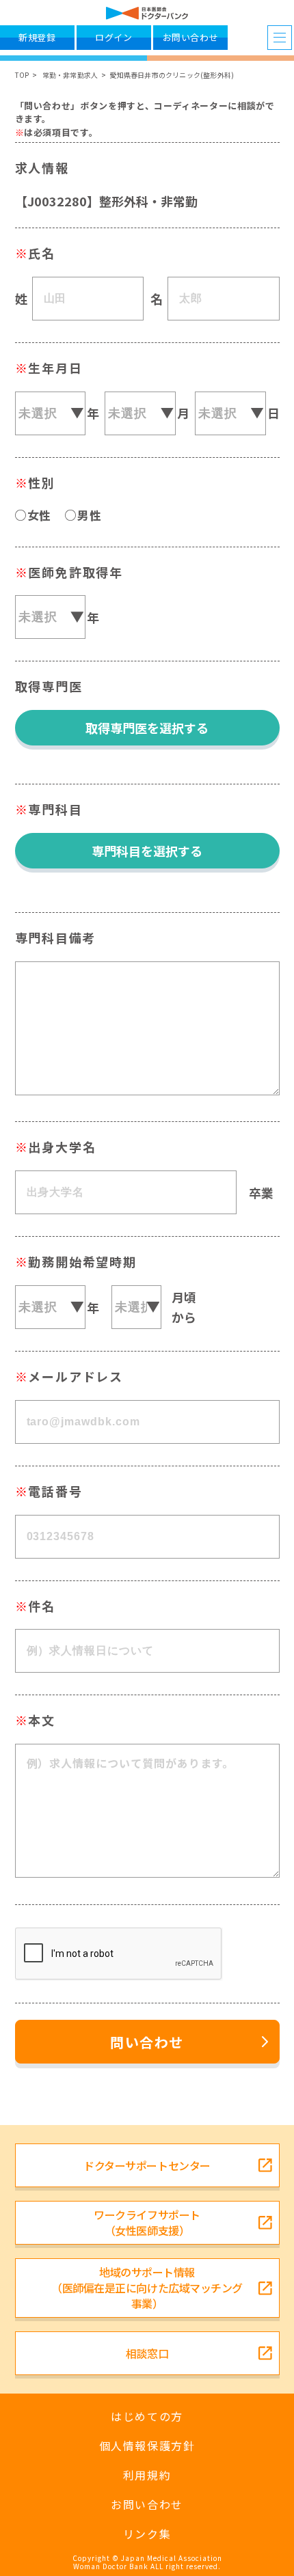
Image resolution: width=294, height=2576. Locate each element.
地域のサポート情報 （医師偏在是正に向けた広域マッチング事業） (147, 2288)
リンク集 (147, 2534)
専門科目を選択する (147, 851)
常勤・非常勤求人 (70, 75)
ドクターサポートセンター (147, 2165)
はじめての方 (147, 2416)
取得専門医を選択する (147, 728)
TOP (22, 75)
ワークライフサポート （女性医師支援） (147, 2222)
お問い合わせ (147, 2505)
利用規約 (147, 2475)
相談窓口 (147, 2353)
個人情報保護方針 (147, 2446)
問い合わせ (147, 2042)
